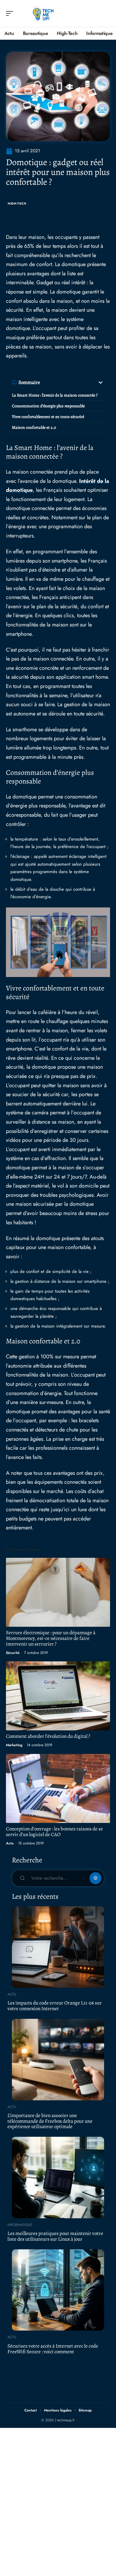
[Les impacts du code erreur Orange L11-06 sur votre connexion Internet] (58, 1947)
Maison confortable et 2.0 (34, 427)
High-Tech (17, 203)
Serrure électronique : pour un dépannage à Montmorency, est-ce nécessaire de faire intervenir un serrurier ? (51, 1638)
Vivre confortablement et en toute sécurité (48, 417)
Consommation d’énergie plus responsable (48, 406)
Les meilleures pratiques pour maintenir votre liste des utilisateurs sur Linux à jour (55, 2236)
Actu (10, 1843)
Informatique (20, 2225)
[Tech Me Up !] (43, 13)
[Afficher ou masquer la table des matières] (72, 383)
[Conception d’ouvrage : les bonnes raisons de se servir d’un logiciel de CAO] (58, 1788)
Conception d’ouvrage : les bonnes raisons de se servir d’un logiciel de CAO (54, 1832)
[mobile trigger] (11, 13)
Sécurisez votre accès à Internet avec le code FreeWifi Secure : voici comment (53, 2349)
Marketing (14, 1745)
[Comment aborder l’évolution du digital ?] (58, 1696)
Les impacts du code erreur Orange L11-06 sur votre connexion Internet (55, 2006)
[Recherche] (106, 14)
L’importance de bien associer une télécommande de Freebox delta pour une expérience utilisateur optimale (50, 2121)
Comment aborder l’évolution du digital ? (48, 1736)
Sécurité (13, 1653)
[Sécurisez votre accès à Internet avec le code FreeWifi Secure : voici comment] (58, 2290)
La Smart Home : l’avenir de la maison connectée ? (55, 395)
